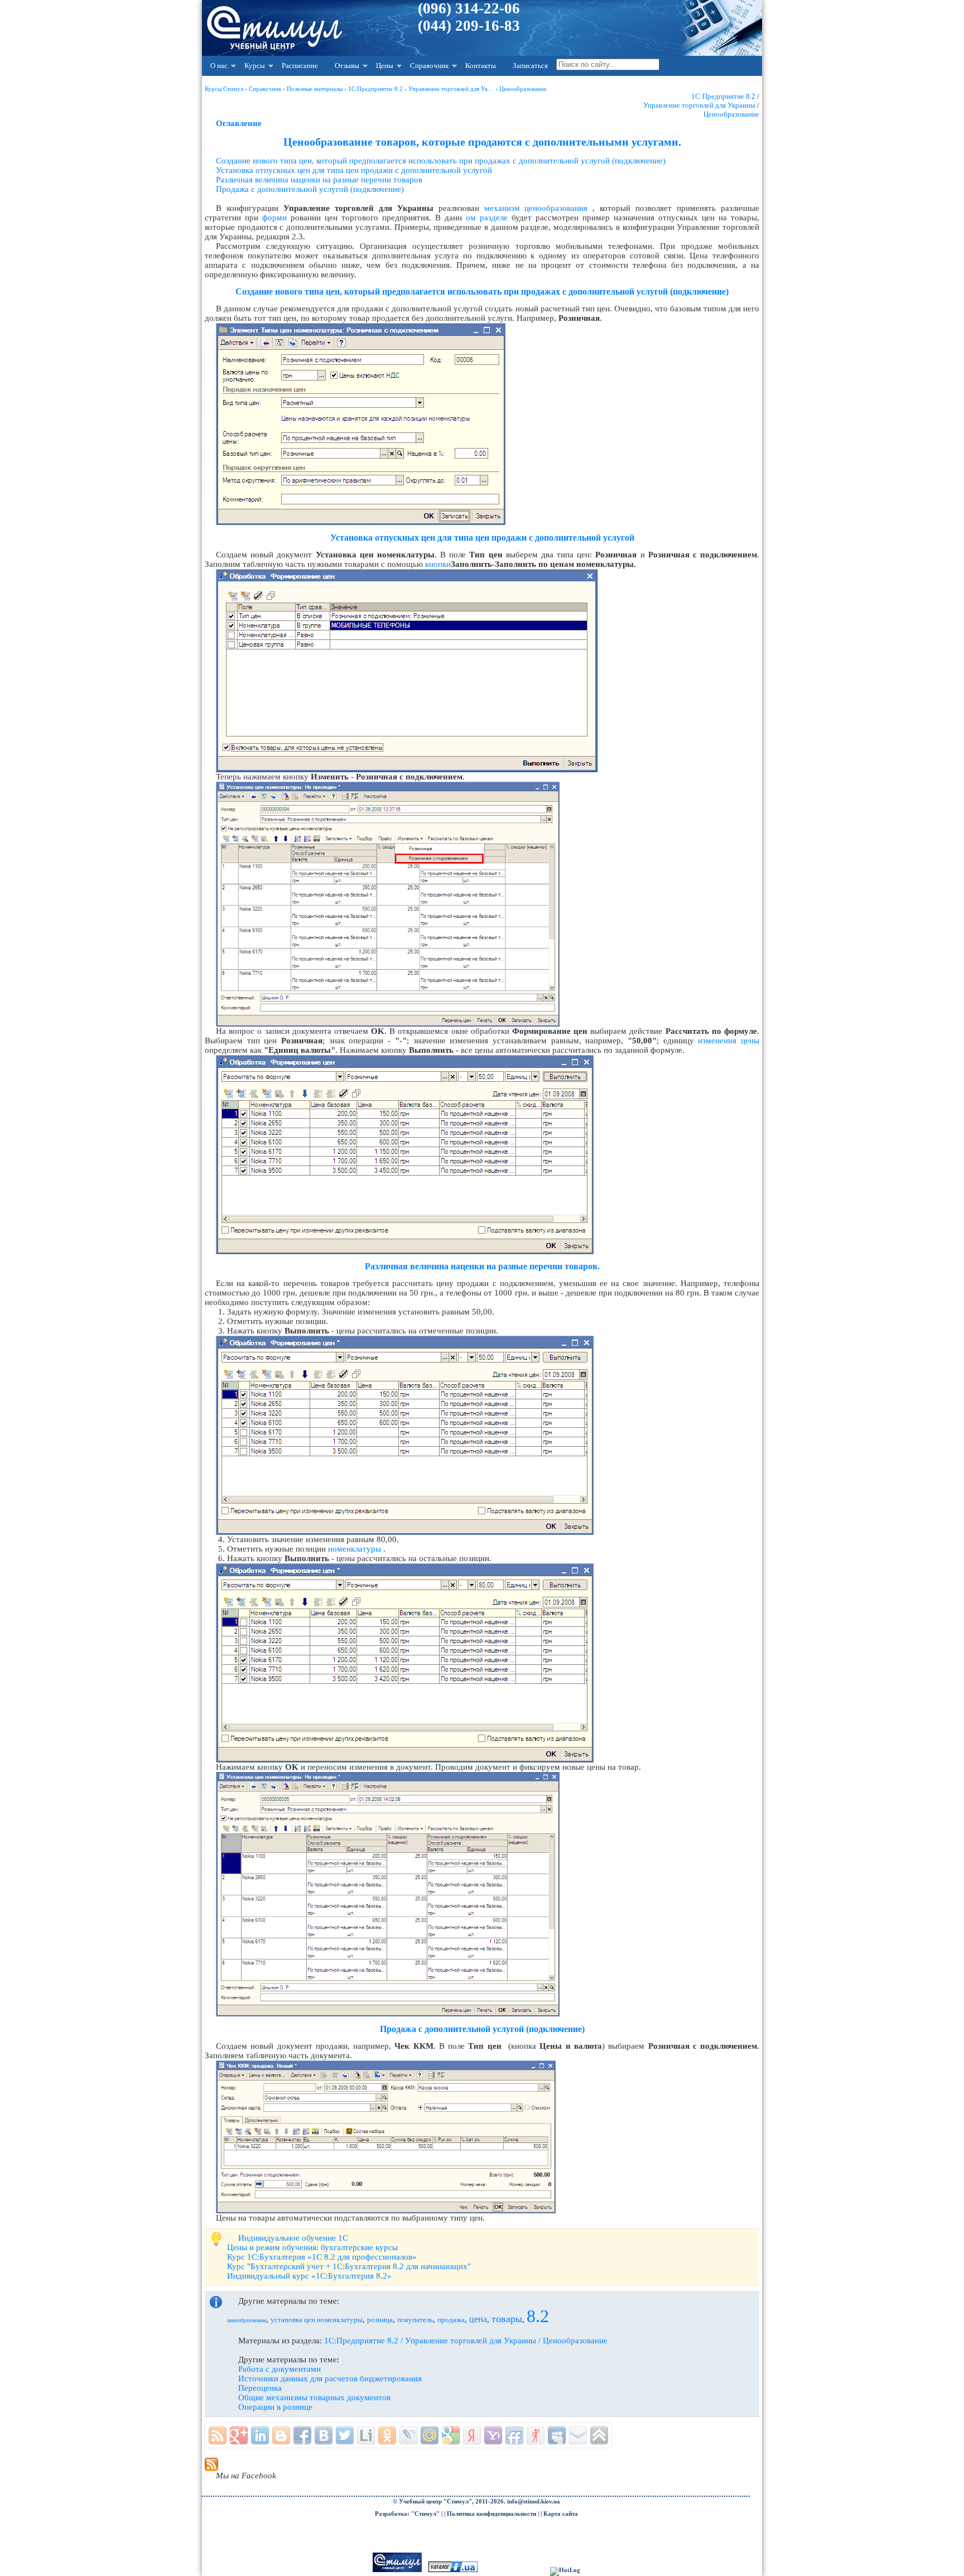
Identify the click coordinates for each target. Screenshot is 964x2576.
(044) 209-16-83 (469, 26)
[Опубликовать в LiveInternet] (366, 2435)
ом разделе (487, 218)
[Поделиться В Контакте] (324, 2435)
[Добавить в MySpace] (557, 2435)
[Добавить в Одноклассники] (387, 2435)
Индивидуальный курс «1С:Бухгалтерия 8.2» (309, 2276)
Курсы (255, 66)
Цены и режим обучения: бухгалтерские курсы (312, 2247)
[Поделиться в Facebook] (302, 2435)
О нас (219, 66)
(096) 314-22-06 (469, 8)
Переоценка (260, 2388)
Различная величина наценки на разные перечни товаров (319, 180)
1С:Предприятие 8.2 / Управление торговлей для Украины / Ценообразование (466, 2341)
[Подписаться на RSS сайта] (218, 2435)
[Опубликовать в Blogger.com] (281, 2435)
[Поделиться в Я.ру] (536, 2435)
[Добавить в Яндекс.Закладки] (472, 2435)
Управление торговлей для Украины (699, 105)
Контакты (481, 66)
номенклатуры (355, 1549)
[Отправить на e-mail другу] (578, 2435)
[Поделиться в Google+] (239, 2435)
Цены (385, 66)
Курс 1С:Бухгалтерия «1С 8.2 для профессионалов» (322, 2257)
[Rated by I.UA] (453, 2570)
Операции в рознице (275, 2407)
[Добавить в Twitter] (345, 2435)
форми (274, 218)
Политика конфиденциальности (491, 2514)
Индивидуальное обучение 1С (293, 2238)
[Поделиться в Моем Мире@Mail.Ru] (430, 2435)
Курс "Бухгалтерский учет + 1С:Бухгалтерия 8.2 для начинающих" (349, 2266)
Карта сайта (561, 2514)
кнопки (438, 564)
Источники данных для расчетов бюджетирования (330, 2378)
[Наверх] (599, 2435)
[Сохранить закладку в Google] (451, 2435)
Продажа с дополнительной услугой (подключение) (310, 189)
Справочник (429, 66)
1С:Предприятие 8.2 (723, 96)
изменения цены (729, 1041)
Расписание (300, 66)
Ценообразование (731, 114)
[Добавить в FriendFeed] (514, 2435)
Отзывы (347, 66)
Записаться (530, 66)
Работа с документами (279, 2369)
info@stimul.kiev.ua (534, 2502)
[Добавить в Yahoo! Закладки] (493, 2435)
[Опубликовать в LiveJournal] (408, 2435)
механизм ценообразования (536, 208)
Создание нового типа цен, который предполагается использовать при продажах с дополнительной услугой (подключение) (441, 161)
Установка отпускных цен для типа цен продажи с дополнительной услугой (354, 170)
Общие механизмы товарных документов (314, 2397)
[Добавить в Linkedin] (260, 2435)
